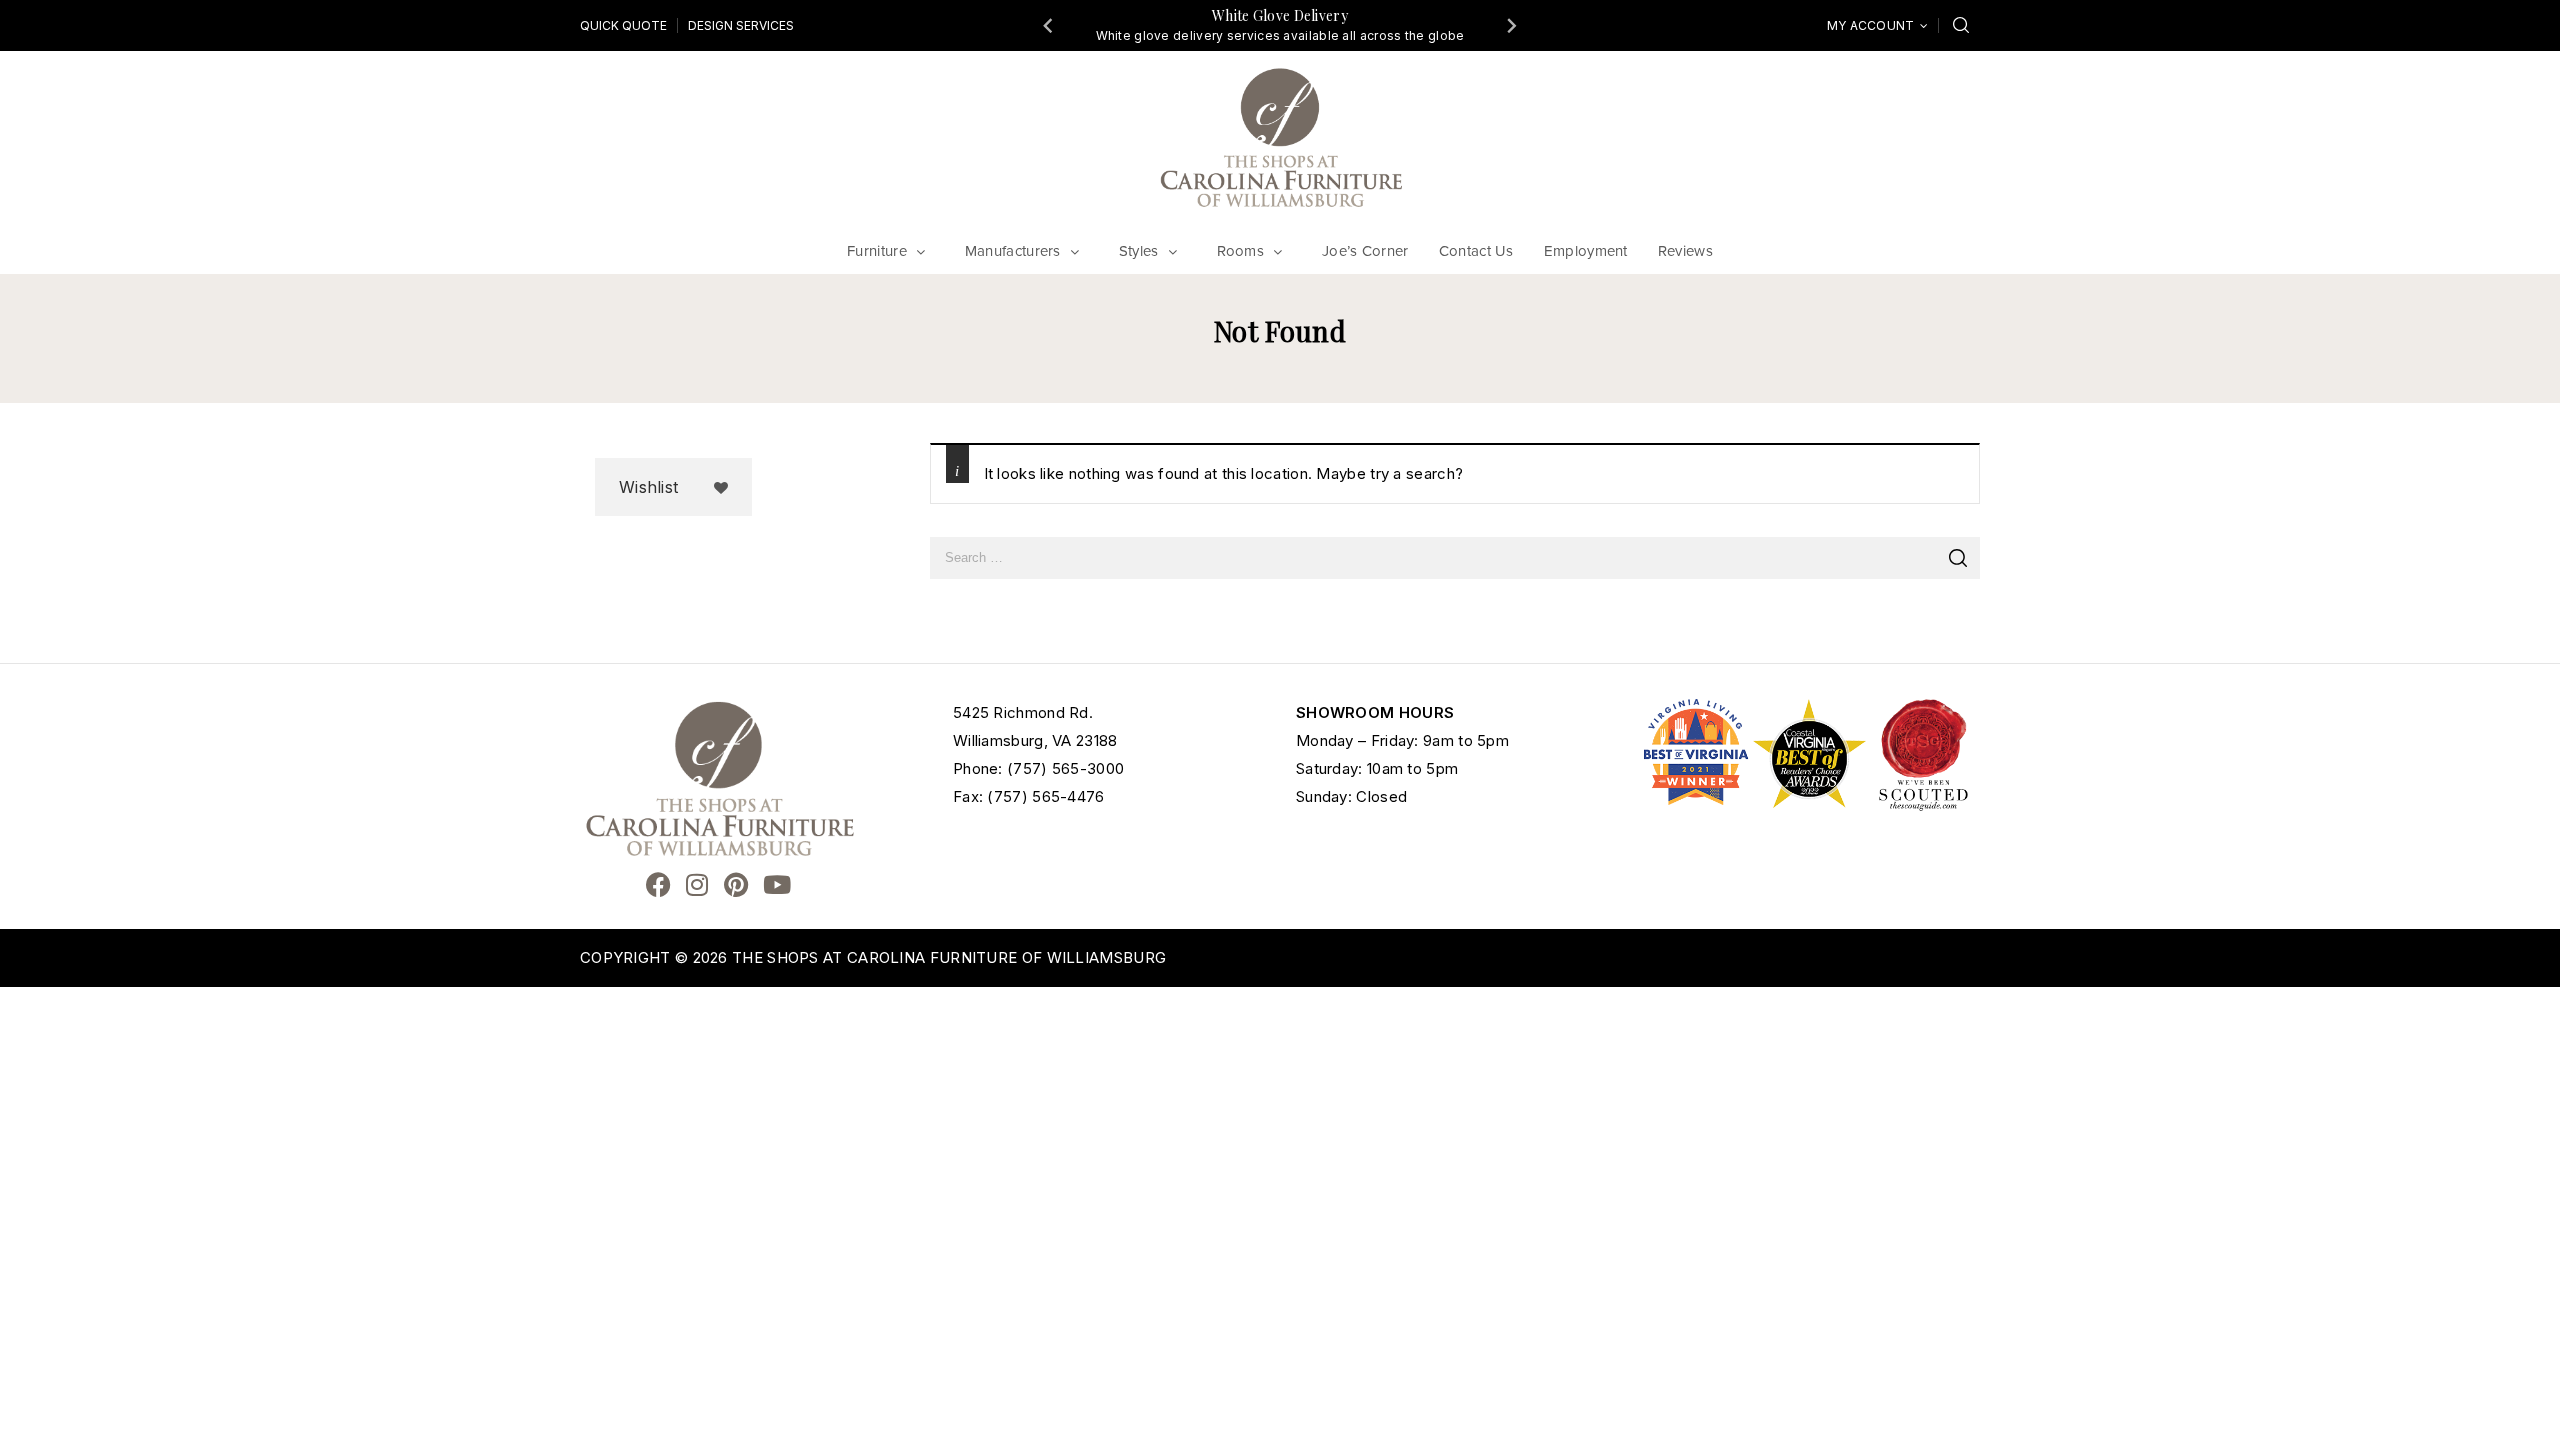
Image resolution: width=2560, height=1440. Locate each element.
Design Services (741, 25)
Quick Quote (623, 25)
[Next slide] (1511, 25)
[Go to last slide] (1049, 25)
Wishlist (648, 487)
